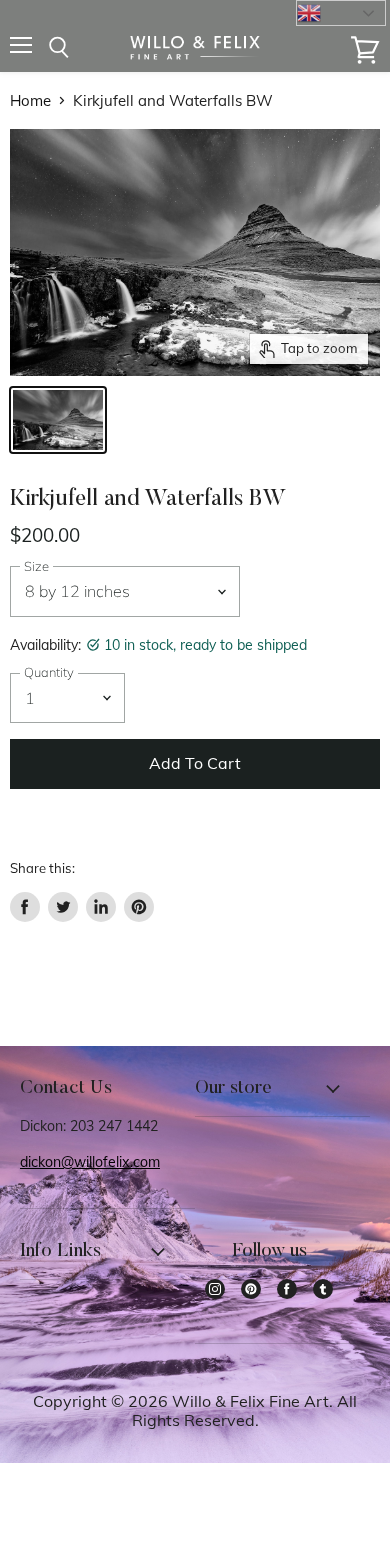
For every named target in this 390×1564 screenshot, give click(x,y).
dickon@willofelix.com (90, 1162)
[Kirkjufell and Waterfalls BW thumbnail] (58, 420)
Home (30, 100)
